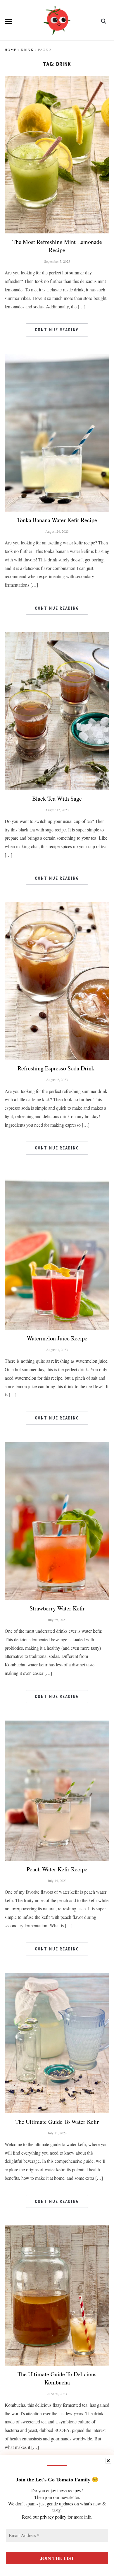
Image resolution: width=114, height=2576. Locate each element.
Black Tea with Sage (57, 798)
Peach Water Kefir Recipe (57, 1869)
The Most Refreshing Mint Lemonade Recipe (57, 246)
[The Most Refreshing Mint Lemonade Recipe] (57, 80)
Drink (27, 49)
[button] (8, 21)
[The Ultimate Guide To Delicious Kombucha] (57, 2229)
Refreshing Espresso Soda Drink (57, 1068)
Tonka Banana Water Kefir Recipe (57, 520)
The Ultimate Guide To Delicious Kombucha (57, 2378)
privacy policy (53, 2517)
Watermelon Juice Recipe (57, 1338)
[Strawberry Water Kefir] (57, 1446)
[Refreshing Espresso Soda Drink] (57, 906)
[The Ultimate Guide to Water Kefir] (57, 1977)
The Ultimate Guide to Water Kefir (57, 2122)
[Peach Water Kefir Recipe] (57, 1724)
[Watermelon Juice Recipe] (57, 1176)
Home (11, 49)
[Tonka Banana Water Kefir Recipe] (57, 358)
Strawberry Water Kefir (57, 1608)
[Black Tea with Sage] (57, 636)
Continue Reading (57, 330)
